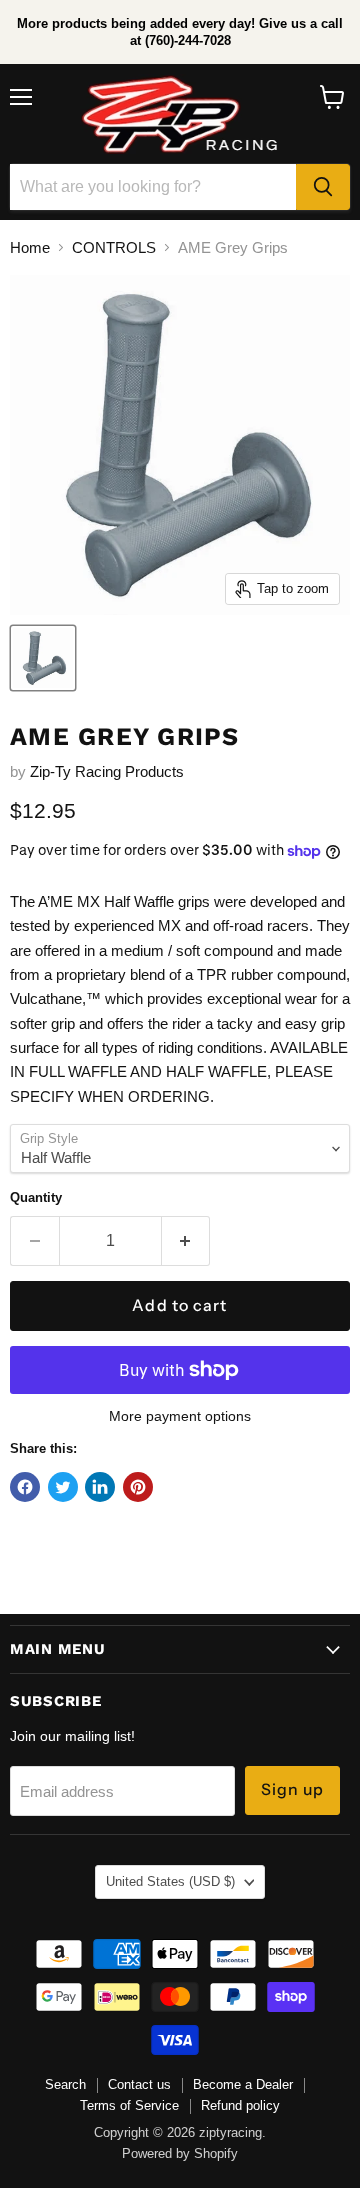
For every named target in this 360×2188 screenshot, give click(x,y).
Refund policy (240, 2105)
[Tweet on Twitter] (63, 1487)
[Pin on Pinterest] (138, 1487)
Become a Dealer (243, 2084)
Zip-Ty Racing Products (107, 771)
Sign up (293, 1789)
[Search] (323, 187)
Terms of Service (129, 2105)
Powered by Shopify (180, 2153)
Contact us (139, 2084)
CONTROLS (114, 247)
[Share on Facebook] (25, 1487)
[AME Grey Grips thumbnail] (43, 658)
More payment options (180, 1416)
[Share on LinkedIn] (100, 1487)
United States (170, 1881)
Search (65, 2084)
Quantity (36, 1197)
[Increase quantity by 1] (186, 1241)
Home (30, 247)
